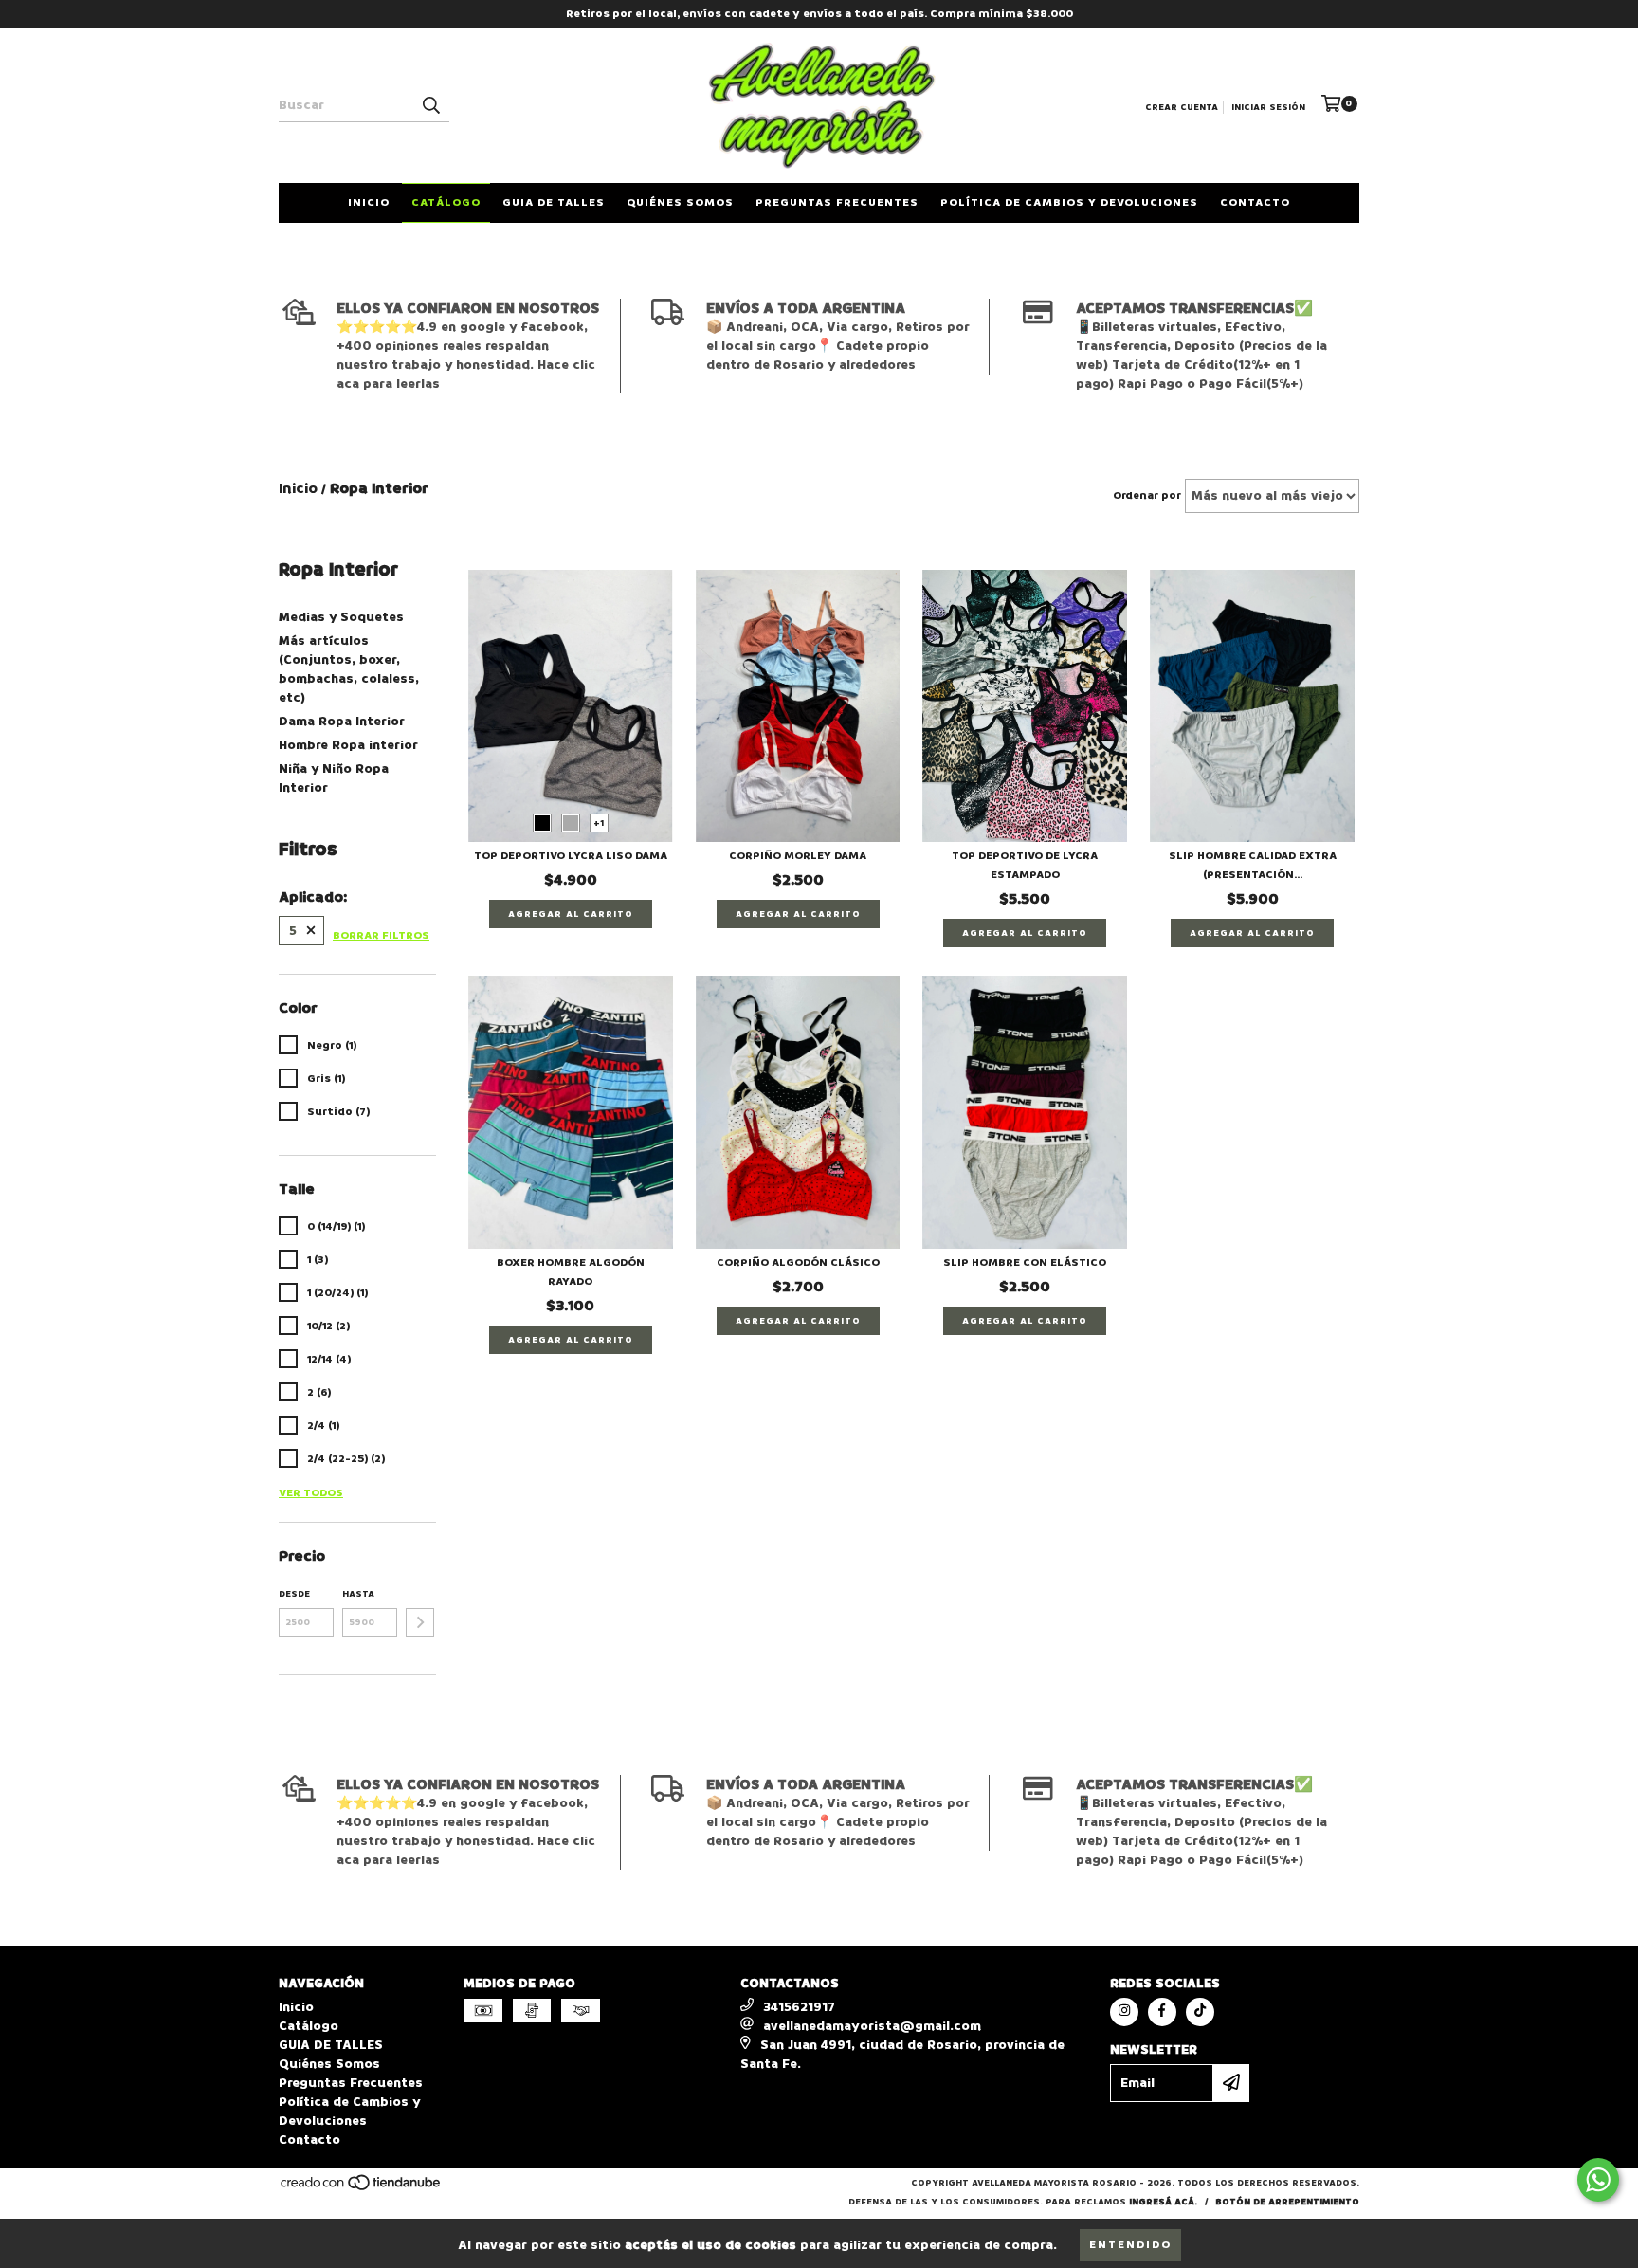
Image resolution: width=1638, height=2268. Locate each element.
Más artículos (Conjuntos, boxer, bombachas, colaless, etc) (349, 669)
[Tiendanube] (362, 2188)
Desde (294, 1594)
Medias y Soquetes (341, 617)
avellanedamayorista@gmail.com (872, 2026)
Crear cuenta (1182, 107)
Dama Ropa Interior (342, 721)
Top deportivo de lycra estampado (1025, 865)
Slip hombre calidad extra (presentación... (1253, 865)
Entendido (1130, 2245)
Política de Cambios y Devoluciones (1069, 202)
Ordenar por (1147, 495)
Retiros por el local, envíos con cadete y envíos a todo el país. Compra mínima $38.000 (819, 14)
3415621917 (799, 2007)
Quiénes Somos (680, 202)
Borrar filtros (381, 935)
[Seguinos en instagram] (1124, 2012)
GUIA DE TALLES (554, 202)
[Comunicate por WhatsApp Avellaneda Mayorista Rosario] (1598, 2180)
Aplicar (420, 1622)
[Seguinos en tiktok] (1200, 2012)
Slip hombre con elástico (1025, 1262)
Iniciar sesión (1268, 107)
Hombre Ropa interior (348, 745)
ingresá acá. (1163, 2202)
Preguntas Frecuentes (837, 202)
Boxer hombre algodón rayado (571, 1272)
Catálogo (446, 202)
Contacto (1255, 202)
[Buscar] (430, 105)
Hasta (358, 1594)
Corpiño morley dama (798, 856)
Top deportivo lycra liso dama (571, 856)
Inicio (369, 202)
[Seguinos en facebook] (1162, 2012)
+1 (599, 823)
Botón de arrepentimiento (1287, 2202)
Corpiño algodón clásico (798, 1262)
